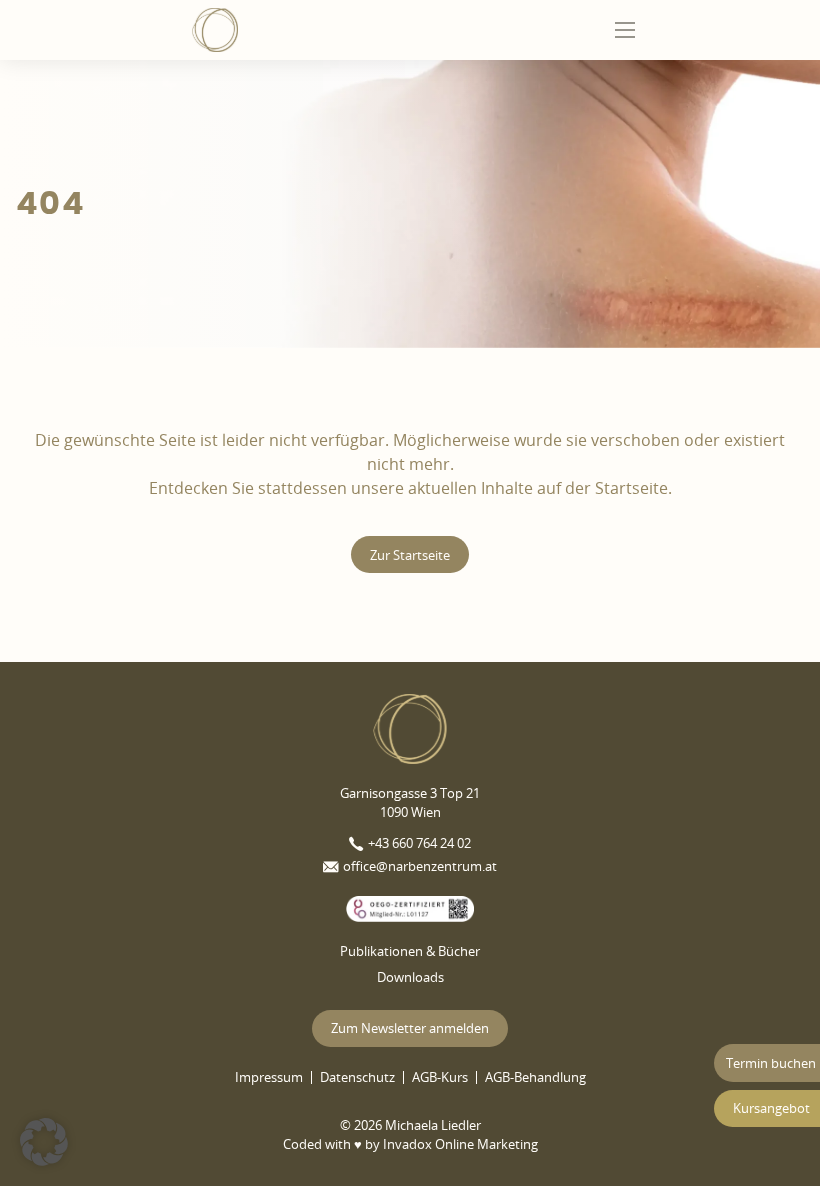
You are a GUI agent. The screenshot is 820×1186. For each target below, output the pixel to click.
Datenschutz (357, 1077)
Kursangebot (771, 1108)
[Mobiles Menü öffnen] (625, 30)
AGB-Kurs (440, 1077)
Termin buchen (771, 1063)
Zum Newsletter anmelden (410, 1028)
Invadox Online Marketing (460, 1144)
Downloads (410, 977)
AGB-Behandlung (535, 1077)
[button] (44, 1142)
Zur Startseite (410, 555)
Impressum (269, 1077)
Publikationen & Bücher (410, 951)
